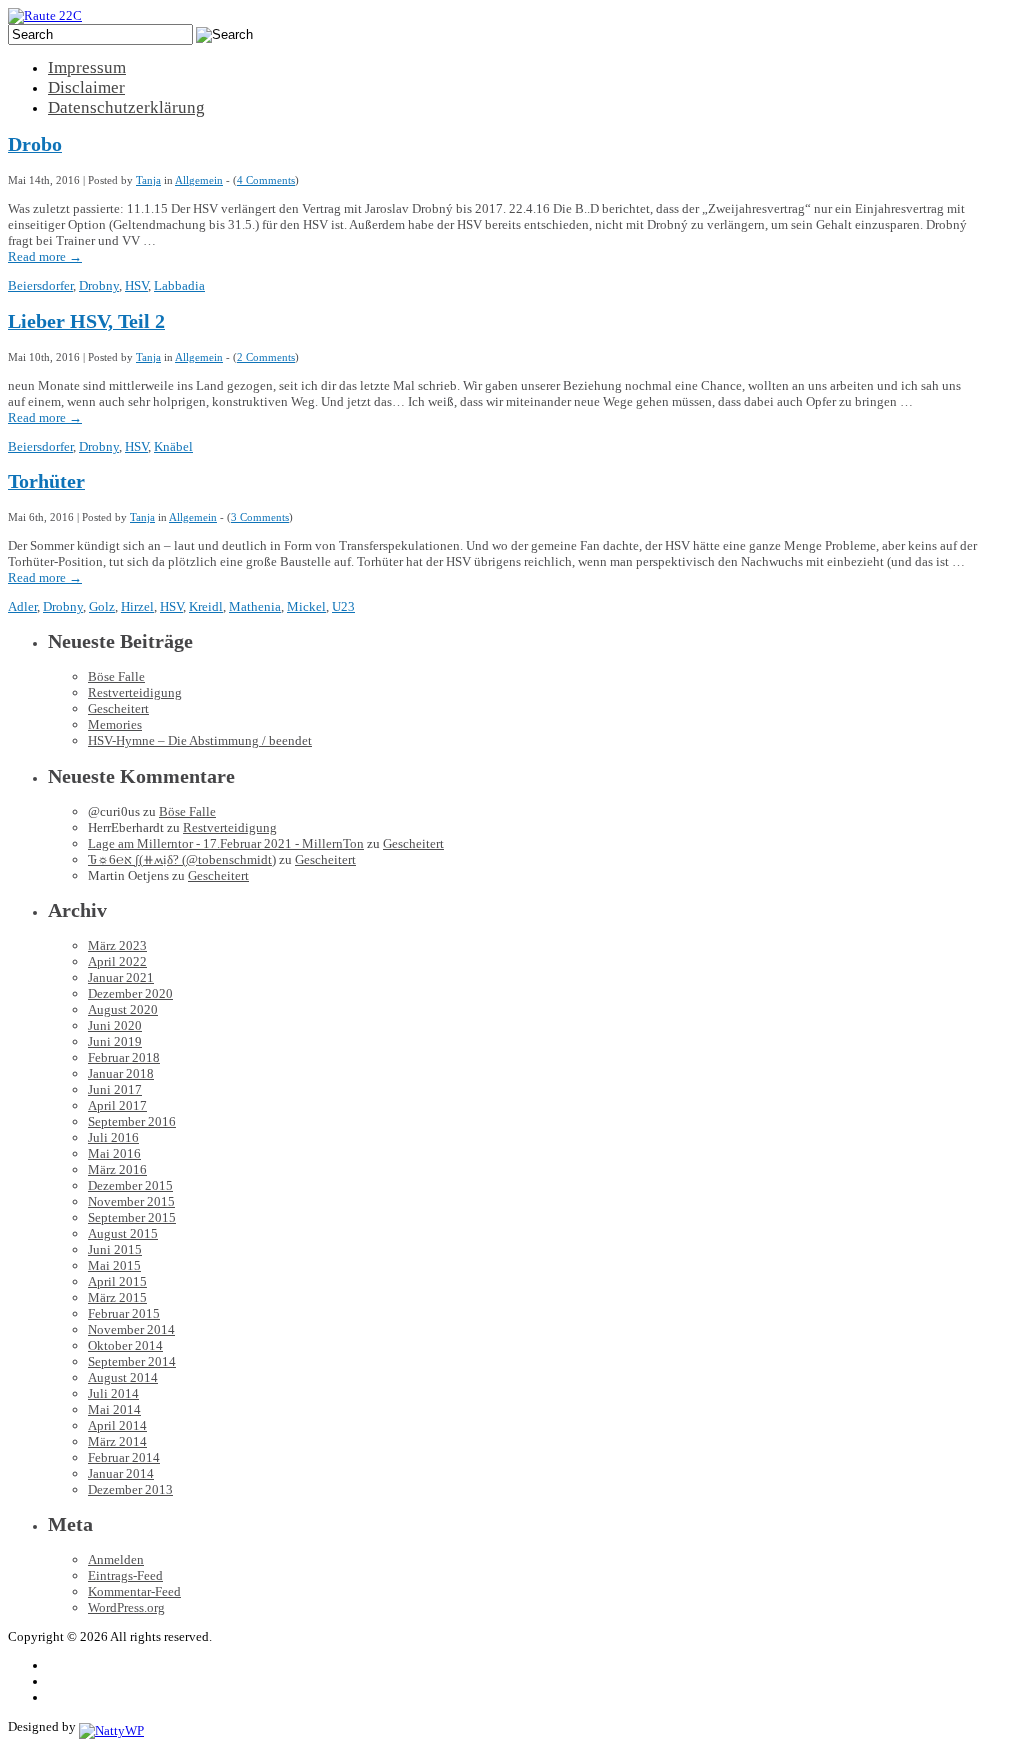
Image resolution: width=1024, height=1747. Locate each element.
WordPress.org (126, 1607)
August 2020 (123, 1009)
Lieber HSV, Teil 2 (86, 321)
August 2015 (123, 1233)
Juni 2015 (115, 1249)
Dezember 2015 (130, 1185)
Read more (45, 256)
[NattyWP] (111, 1726)
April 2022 (117, 961)
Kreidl (206, 606)
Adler (22, 606)
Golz (102, 606)
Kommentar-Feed (134, 1591)
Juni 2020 (115, 1025)
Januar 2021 (121, 977)
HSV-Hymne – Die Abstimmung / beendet (200, 740)
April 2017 (117, 1105)
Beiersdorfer (40, 285)
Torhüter (46, 481)
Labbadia (179, 285)
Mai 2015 (114, 1265)
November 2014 (131, 1329)
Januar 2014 (121, 1473)
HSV (136, 285)
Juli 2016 (113, 1137)
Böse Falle (116, 676)
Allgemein (199, 180)
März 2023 (117, 945)
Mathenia (255, 606)
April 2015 (117, 1281)
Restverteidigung (135, 692)
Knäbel (173, 446)
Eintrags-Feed (125, 1575)
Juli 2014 (113, 1393)
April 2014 (117, 1425)
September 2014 (132, 1361)
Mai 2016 (114, 1153)
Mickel (306, 606)
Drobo (35, 144)
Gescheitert (118, 708)
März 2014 (117, 1441)
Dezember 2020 (130, 993)
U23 (343, 606)
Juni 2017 (115, 1089)
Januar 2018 (121, 1073)
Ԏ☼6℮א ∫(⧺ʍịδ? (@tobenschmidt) (182, 859)
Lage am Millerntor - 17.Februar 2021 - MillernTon (226, 843)
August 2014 (123, 1377)
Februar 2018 (124, 1057)
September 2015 (132, 1217)
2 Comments (266, 357)
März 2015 (117, 1297)
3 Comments (260, 517)
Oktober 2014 (125, 1345)
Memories (115, 724)
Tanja (148, 180)
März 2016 (117, 1169)
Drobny (99, 285)
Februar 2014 (124, 1457)
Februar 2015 (124, 1313)
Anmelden (116, 1559)
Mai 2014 (114, 1409)
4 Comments (266, 180)
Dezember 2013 (130, 1489)
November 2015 (131, 1201)
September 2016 (132, 1121)
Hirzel (137, 606)
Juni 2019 (115, 1041)
